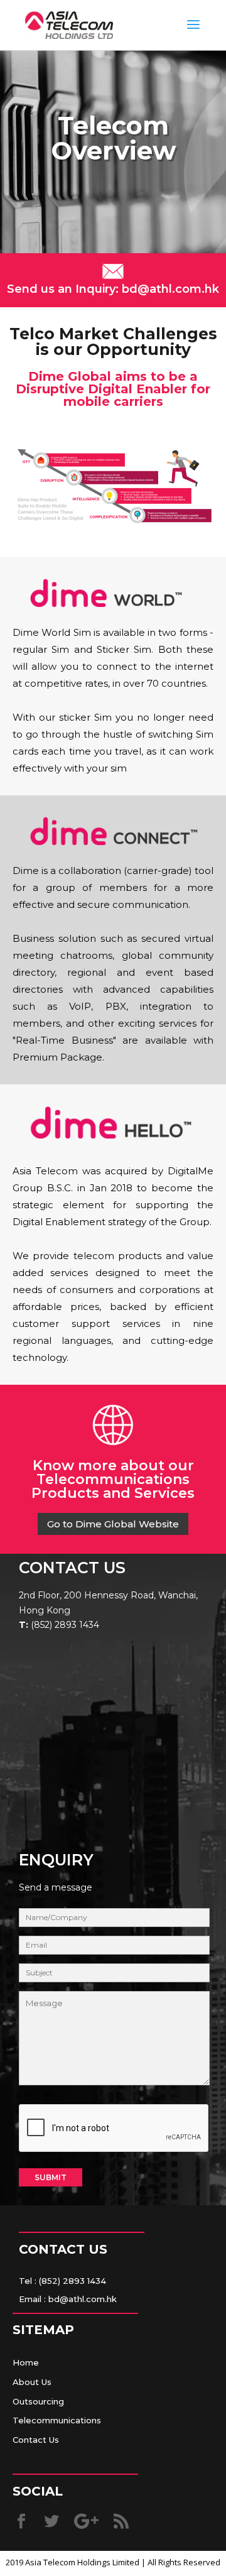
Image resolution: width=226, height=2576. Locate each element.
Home (26, 2362)
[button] (113, 1524)
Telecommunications (57, 2420)
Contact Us (36, 2440)
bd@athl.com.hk (169, 289)
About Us (32, 2382)
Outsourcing (38, 2401)
